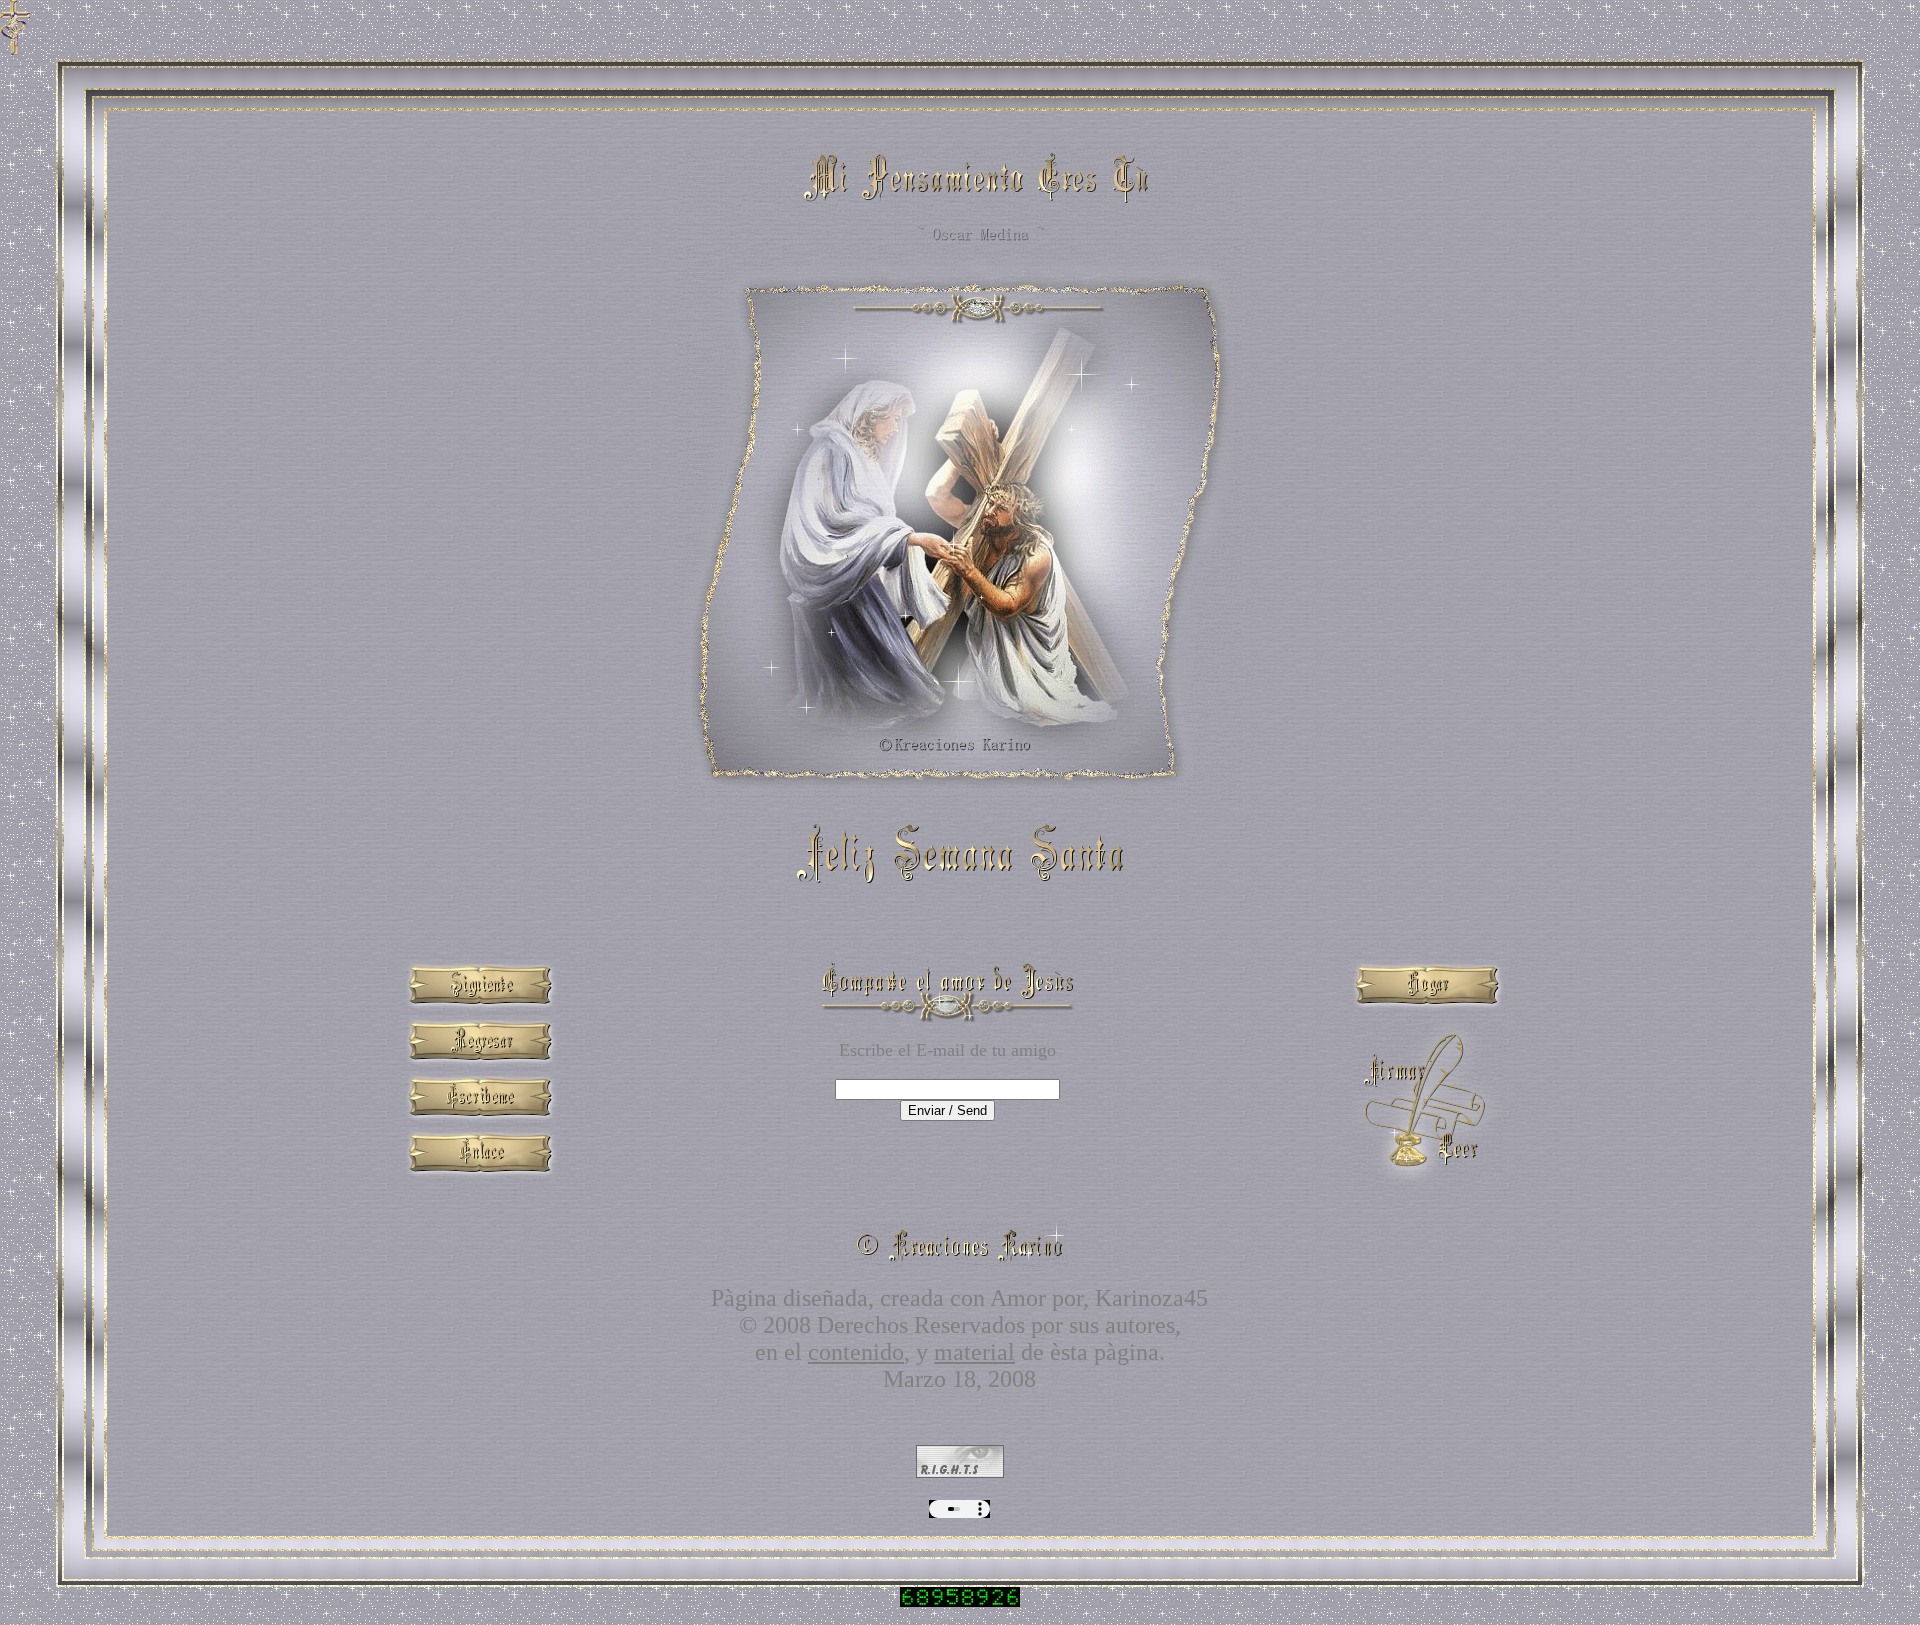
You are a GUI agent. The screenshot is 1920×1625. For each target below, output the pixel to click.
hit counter (960, 1612)
